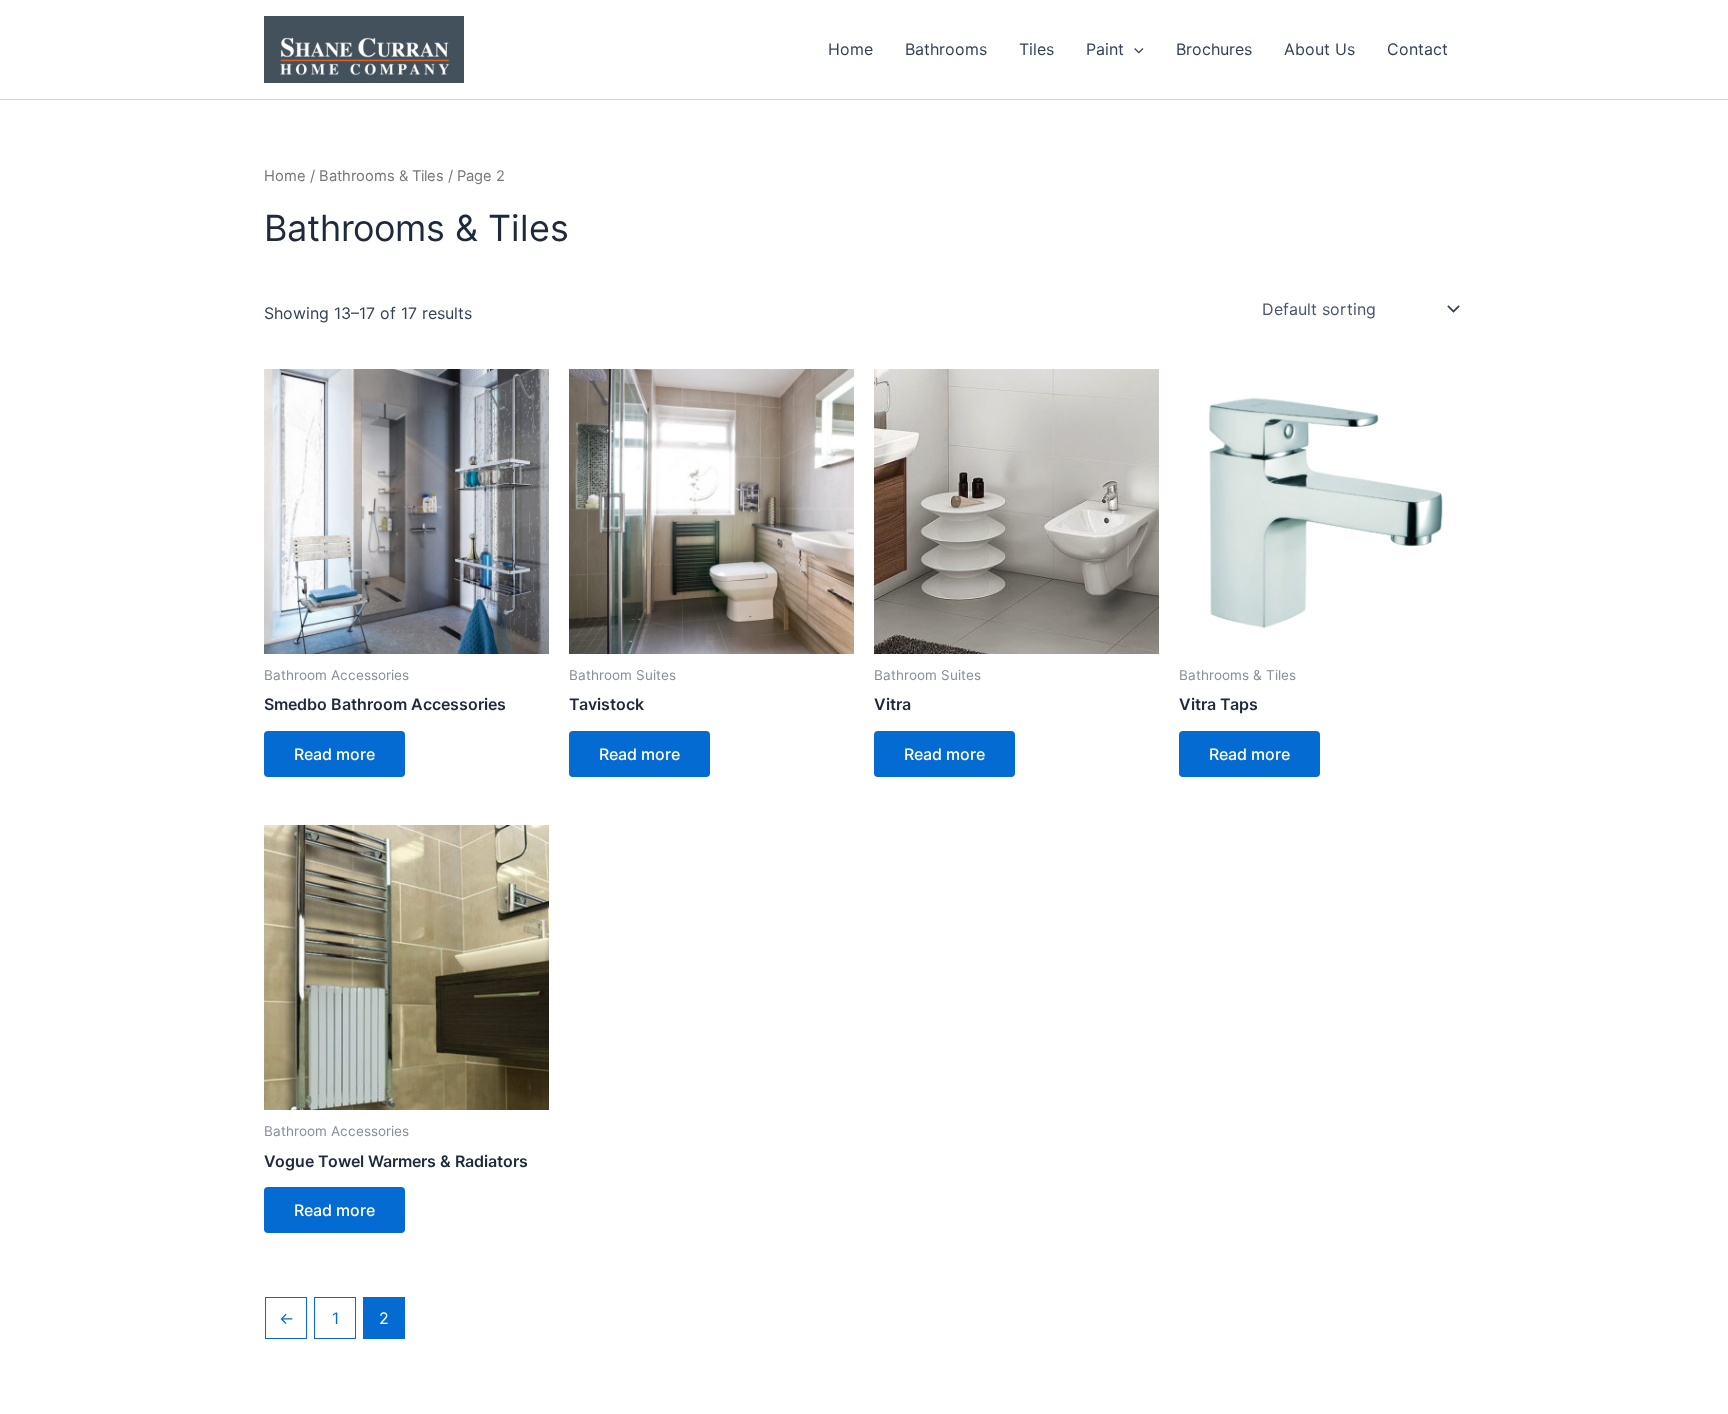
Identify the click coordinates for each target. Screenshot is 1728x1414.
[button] (1134, 49)
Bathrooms (946, 49)
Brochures (1214, 49)
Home (850, 49)
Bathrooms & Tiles (381, 176)
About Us (1319, 49)
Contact (1417, 49)
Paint (1105, 49)
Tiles (1036, 49)
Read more (334, 754)
